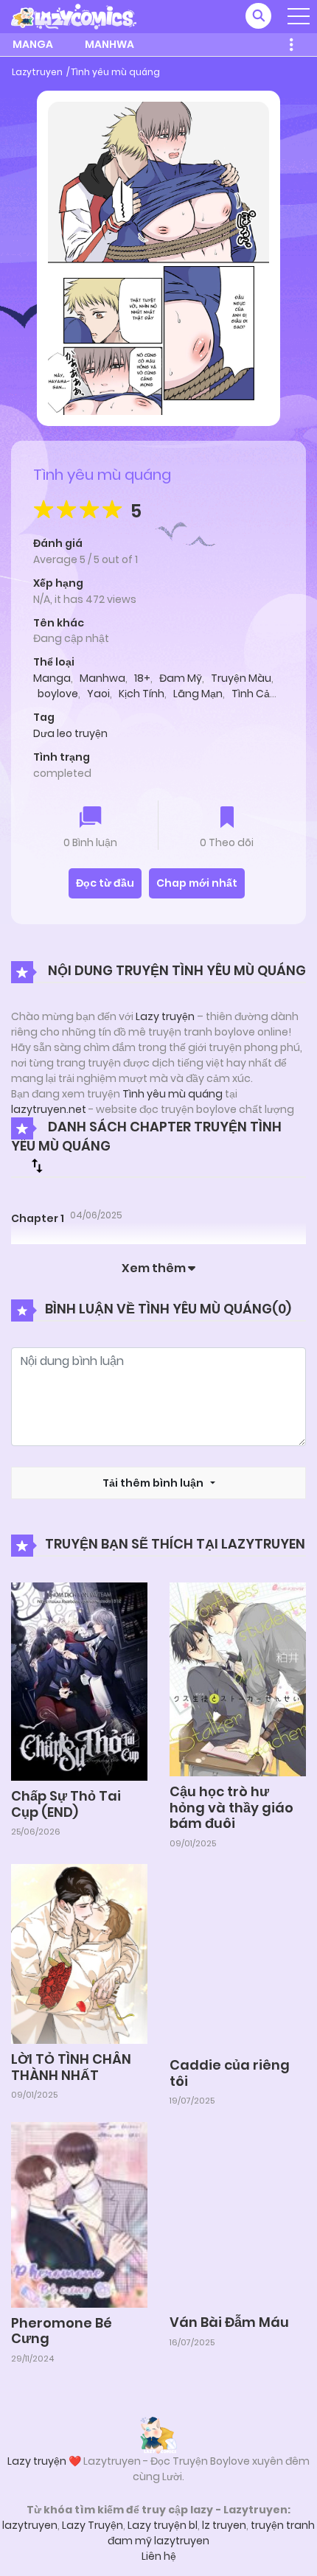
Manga (33, 44)
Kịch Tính (142, 694)
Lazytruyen (37, 72)
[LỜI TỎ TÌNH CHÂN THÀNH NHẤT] (79, 1953)
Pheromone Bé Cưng (62, 2331)
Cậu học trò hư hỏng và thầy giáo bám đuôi (231, 1807)
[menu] (299, 16)
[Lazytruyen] (74, 15)
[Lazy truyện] (158, 2434)
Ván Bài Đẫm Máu (229, 2322)
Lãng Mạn (198, 694)
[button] (258, 16)
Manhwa (109, 44)
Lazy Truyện (93, 2525)
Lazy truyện (165, 1016)
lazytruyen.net (49, 1109)
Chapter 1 (38, 1218)
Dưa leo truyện (70, 733)
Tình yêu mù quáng (115, 72)
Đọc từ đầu (105, 883)
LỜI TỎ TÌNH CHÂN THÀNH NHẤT (71, 2067)
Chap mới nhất (197, 883)
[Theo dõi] (227, 818)
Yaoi (98, 694)
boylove (58, 694)
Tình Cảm (256, 694)
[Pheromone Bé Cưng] (79, 2214)
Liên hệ (159, 2556)
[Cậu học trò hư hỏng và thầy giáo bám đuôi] (238, 1678)
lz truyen (224, 2525)
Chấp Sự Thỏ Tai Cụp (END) (66, 1804)
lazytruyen (30, 2525)
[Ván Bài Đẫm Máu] (238, 2213)
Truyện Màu (241, 678)
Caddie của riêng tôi (230, 2073)
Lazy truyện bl (163, 2525)
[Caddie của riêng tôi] (238, 1956)
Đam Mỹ (181, 678)
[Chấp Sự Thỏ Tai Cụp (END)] (79, 1680)
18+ (142, 678)
